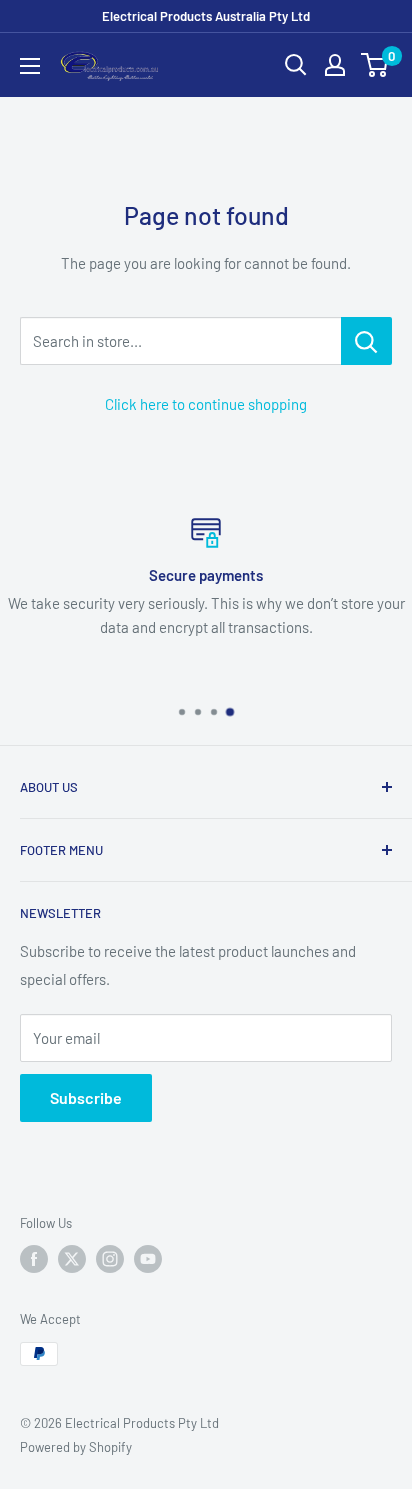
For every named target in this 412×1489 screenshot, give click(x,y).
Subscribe (86, 1097)
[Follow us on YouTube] (148, 1259)
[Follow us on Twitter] (72, 1259)
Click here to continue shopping (206, 404)
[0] (375, 65)
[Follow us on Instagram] (110, 1259)
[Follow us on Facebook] (34, 1259)
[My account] (335, 65)
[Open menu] (30, 66)
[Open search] (296, 65)
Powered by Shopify (76, 1447)
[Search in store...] (366, 341)
